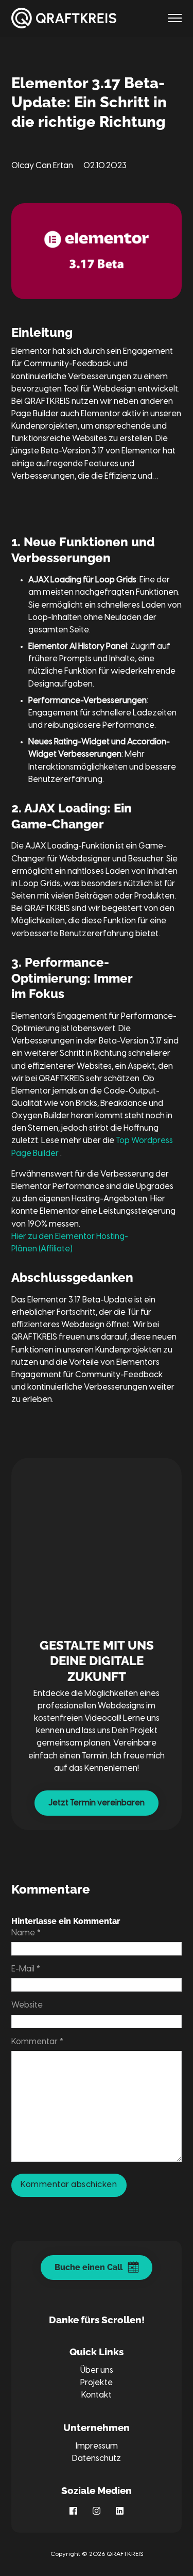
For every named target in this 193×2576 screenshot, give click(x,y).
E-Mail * (26, 1969)
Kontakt (97, 2395)
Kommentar (37, 2042)
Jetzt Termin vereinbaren (97, 1803)
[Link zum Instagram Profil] (97, 2511)
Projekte (97, 2383)
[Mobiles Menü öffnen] (175, 18)
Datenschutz (97, 2459)
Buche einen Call (96, 2267)
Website (27, 2005)
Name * (26, 1933)
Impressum (97, 2446)
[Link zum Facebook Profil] (73, 2511)
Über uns (97, 2370)
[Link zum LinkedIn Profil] (120, 2511)
